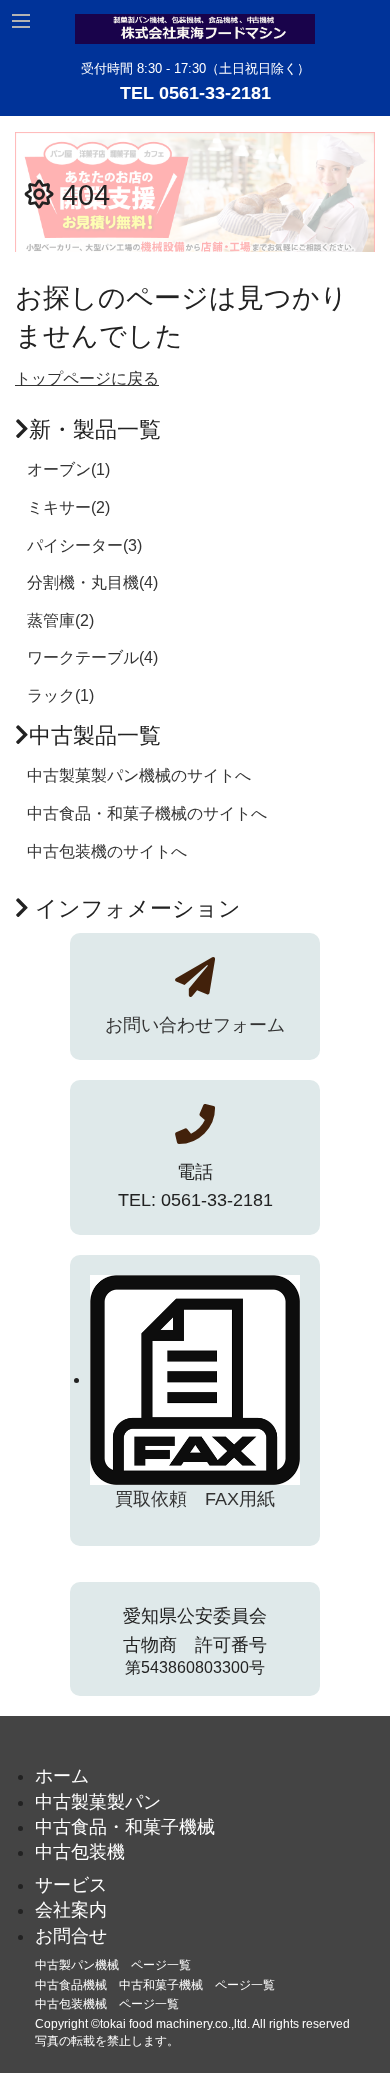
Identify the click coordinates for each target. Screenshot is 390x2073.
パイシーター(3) (84, 545)
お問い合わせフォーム (195, 1025)
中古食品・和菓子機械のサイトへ (147, 813)
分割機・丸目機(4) (92, 582)
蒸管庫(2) (60, 620)
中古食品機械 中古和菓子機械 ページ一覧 (155, 1985)
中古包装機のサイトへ (107, 851)
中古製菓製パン (98, 1802)
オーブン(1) (68, 469)
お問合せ (71, 1936)
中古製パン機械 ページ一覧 (113, 1965)
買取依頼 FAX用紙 (195, 1499)
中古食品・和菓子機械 (125, 1827)
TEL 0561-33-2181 (195, 93)
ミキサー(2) (68, 507)
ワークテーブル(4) (92, 657)
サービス (71, 1885)
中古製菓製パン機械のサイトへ (139, 775)
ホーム (62, 1776)
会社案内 (71, 1910)
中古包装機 (80, 1852)
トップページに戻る (87, 378)
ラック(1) (60, 695)
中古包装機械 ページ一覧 (107, 2004)
